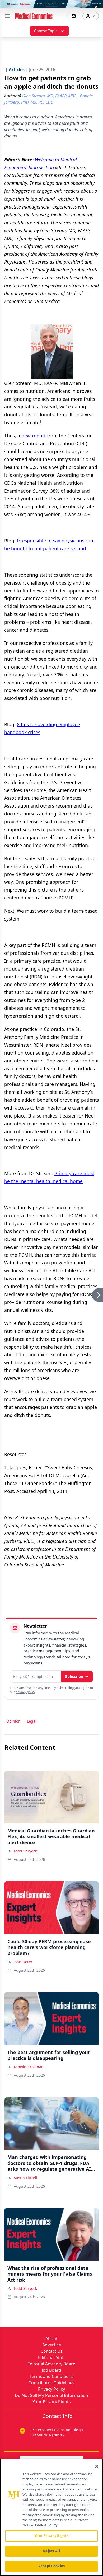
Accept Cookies (51, 2566)
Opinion (13, 1721)
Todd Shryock (25, 1851)
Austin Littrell (25, 2178)
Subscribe (74, 1676)
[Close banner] (96, 7)
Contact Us (52, 2351)
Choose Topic (46, 31)
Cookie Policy (46, 2525)
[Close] (97, 2466)
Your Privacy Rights (52, 2402)
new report (34, 436)
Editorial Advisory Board (51, 2364)
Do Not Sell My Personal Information (51, 2395)
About (51, 2338)
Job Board (51, 2370)
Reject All (51, 2551)
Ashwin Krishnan (29, 2067)
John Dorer (23, 1962)
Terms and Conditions (51, 2376)
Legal (32, 1721)
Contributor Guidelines (51, 2383)
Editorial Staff (51, 2357)
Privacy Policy (51, 2389)
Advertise (52, 2345)
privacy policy (25, 1692)
